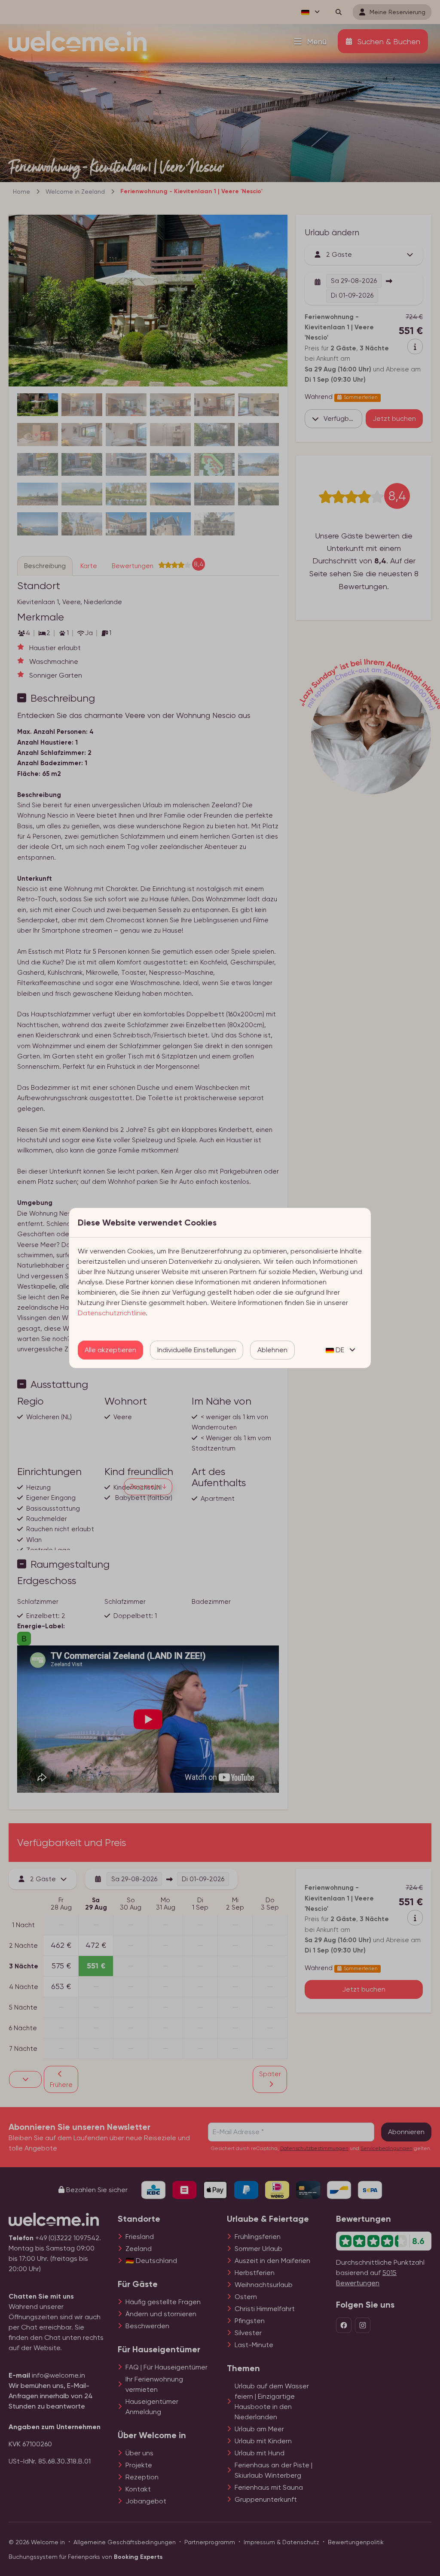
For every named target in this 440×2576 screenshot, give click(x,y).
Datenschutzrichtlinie (112, 1313)
